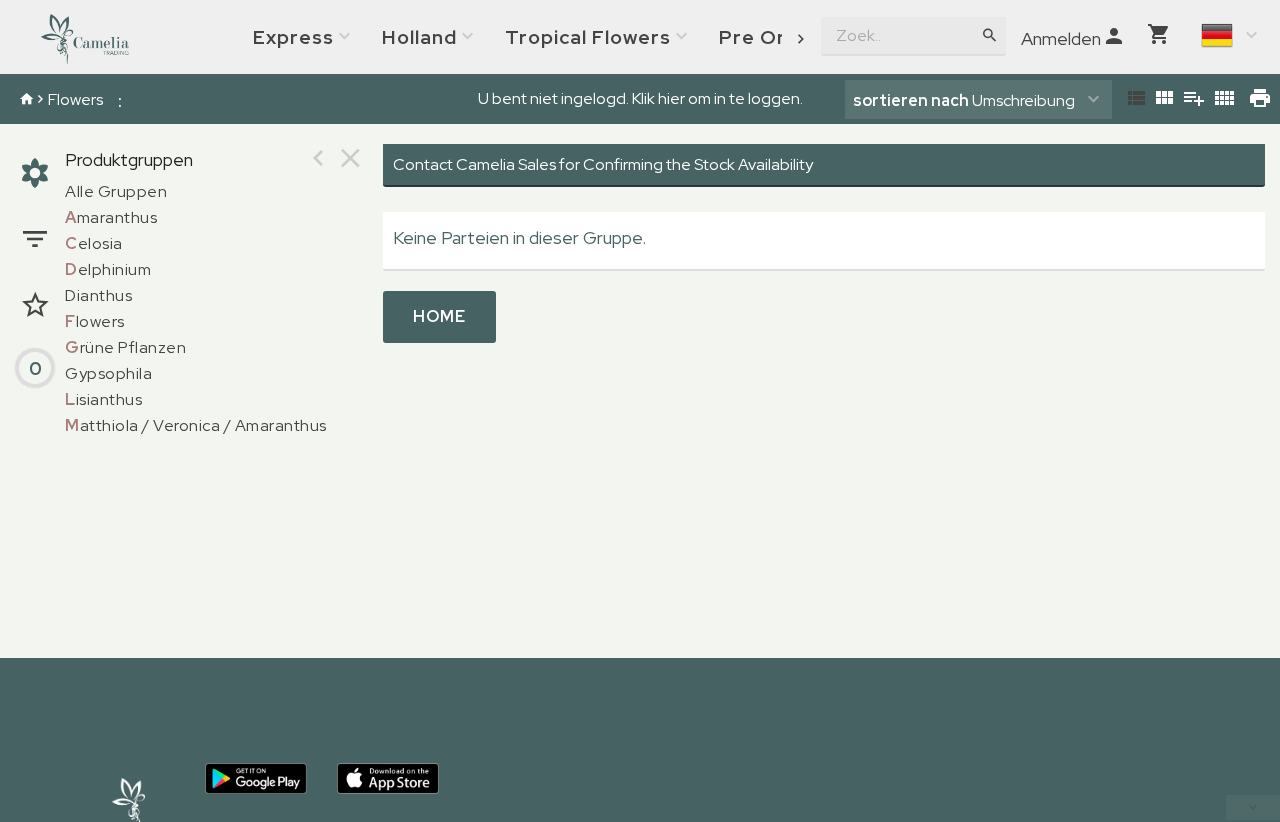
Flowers (75, 99)
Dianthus (98, 295)
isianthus (103, 399)
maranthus (111, 217)
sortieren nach (912, 100)
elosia (94, 243)
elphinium (108, 269)
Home (439, 316)
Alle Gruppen (116, 191)
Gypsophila (108, 373)
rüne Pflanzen (125, 347)
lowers (95, 321)
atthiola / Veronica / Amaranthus (196, 425)
